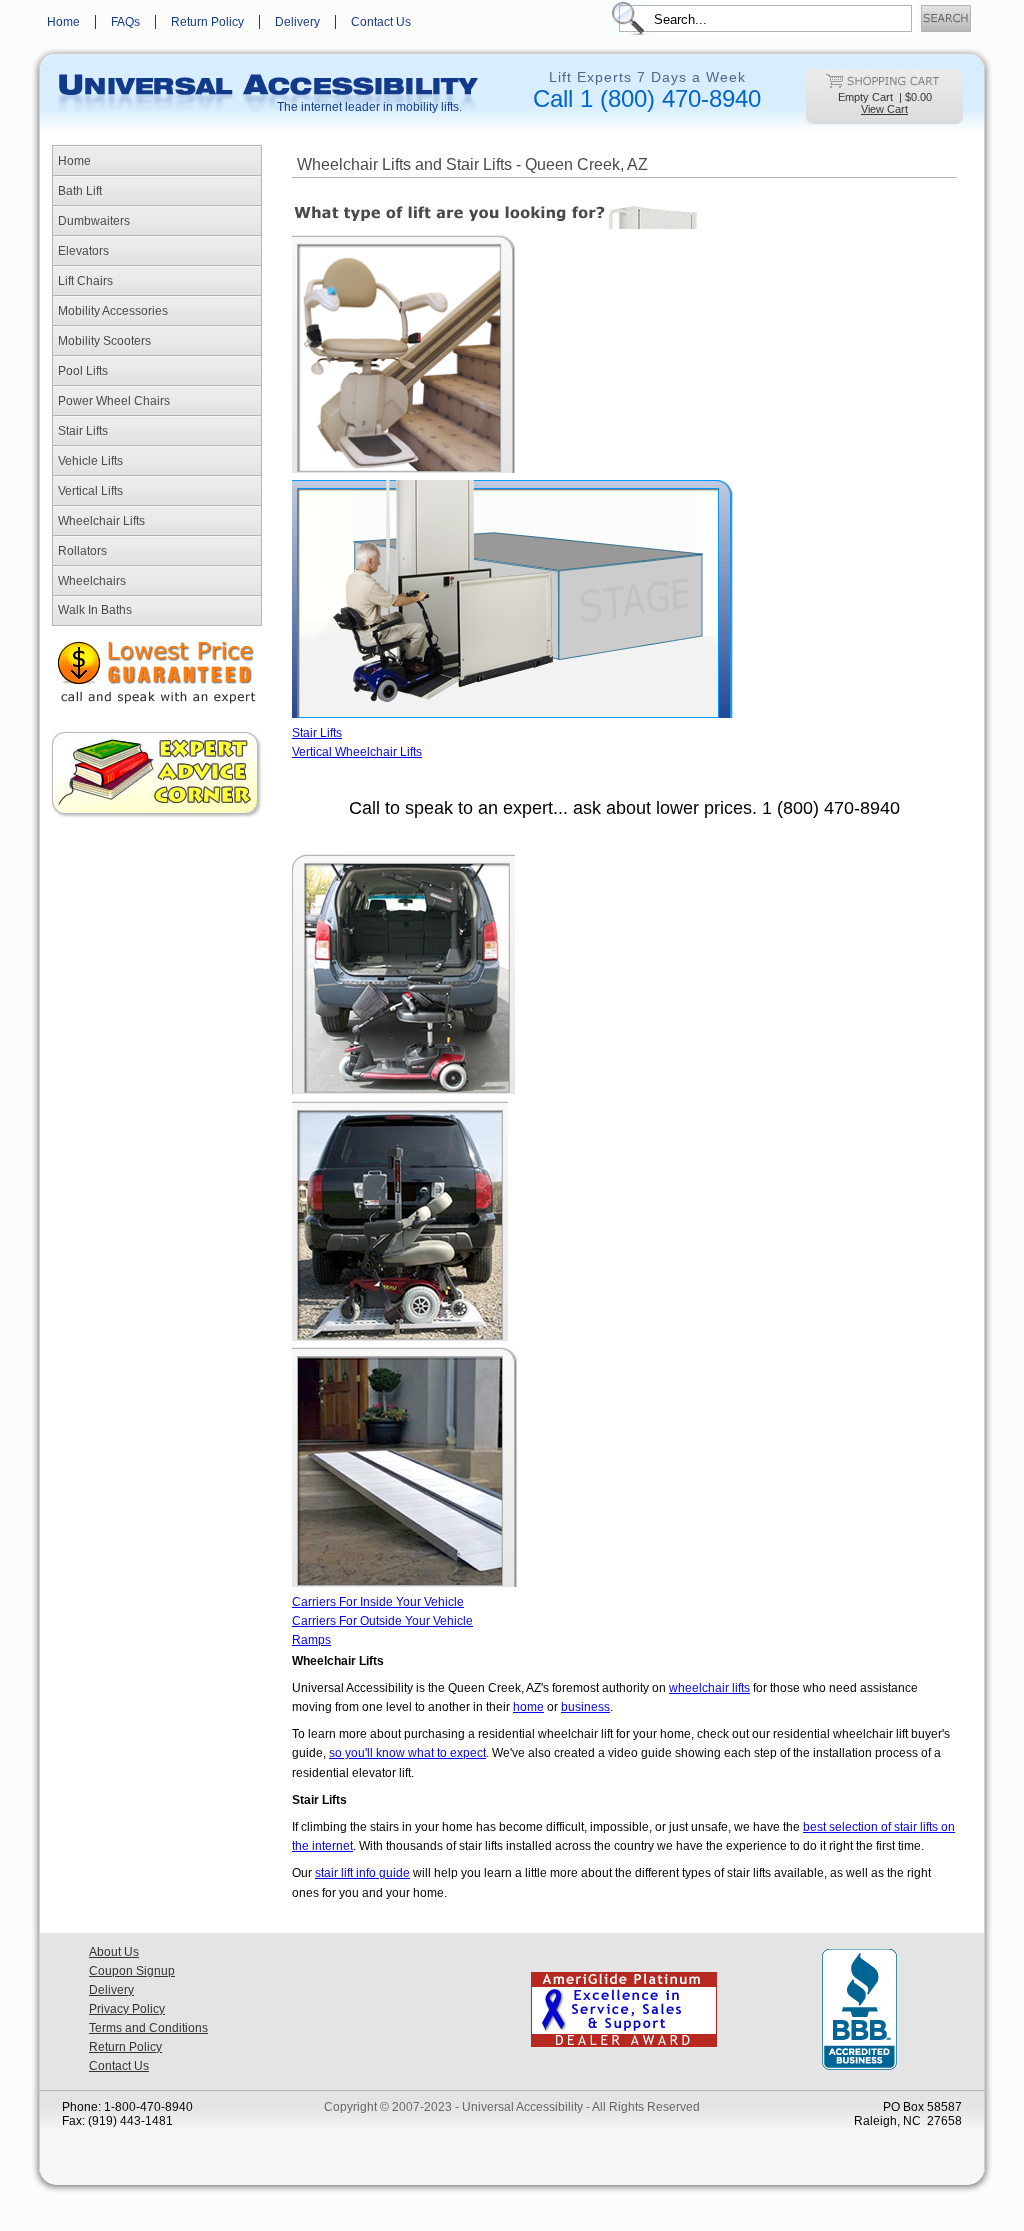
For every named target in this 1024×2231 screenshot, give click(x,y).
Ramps (311, 1640)
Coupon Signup (132, 1971)
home (528, 1707)
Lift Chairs (85, 281)
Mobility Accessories (113, 311)
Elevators (83, 251)
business (585, 1707)
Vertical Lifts (90, 491)
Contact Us (381, 22)
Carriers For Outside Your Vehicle (382, 1621)
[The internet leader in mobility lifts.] (267, 81)
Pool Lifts (83, 371)
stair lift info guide (362, 1873)
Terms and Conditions (148, 2028)
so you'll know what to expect (407, 1753)
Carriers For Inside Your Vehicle (378, 1602)
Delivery (297, 22)
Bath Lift (80, 191)
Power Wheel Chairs (114, 401)
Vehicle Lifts (90, 461)
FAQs (125, 22)
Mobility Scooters (104, 341)
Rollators (82, 551)
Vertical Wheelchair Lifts (357, 752)
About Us (114, 1952)
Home (63, 22)
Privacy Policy (127, 2009)
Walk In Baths (95, 610)
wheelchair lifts (709, 1688)
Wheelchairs (92, 581)
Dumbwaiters (94, 221)
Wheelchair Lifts (101, 521)
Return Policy (207, 22)
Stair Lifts (83, 431)
